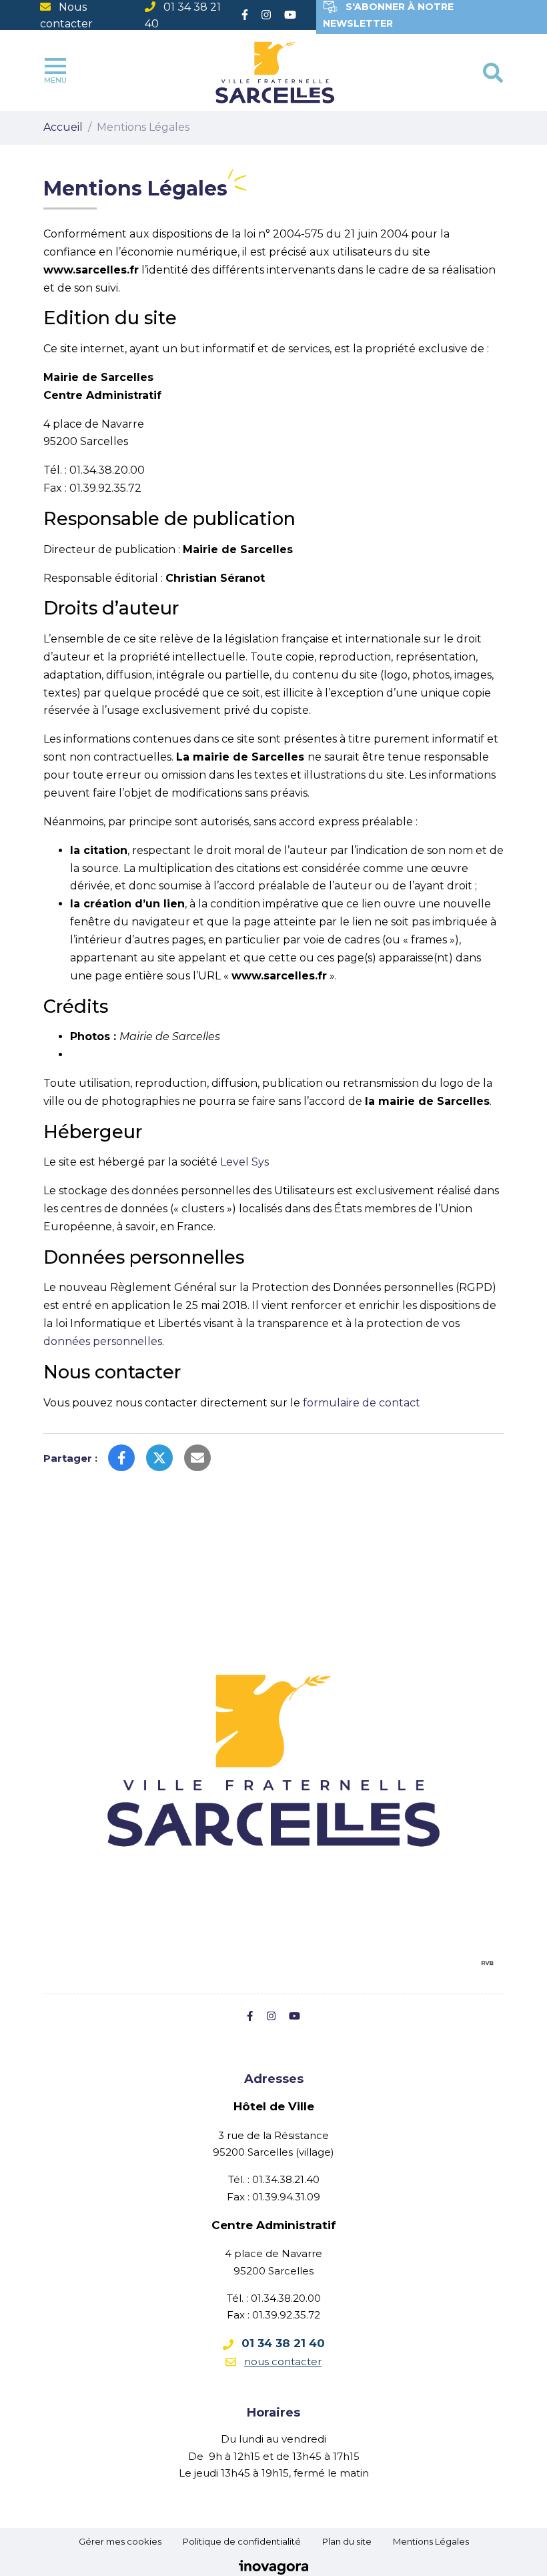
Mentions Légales (431, 2541)
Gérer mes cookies (120, 2541)
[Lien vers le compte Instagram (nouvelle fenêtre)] (266, 15)
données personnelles (103, 1341)
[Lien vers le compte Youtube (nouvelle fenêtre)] (290, 15)
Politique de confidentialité (242, 2541)
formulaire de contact (362, 1403)
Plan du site (347, 2541)
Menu (55, 80)
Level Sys (244, 1162)
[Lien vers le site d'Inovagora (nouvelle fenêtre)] (273, 2567)
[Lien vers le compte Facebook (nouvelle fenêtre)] (245, 15)
